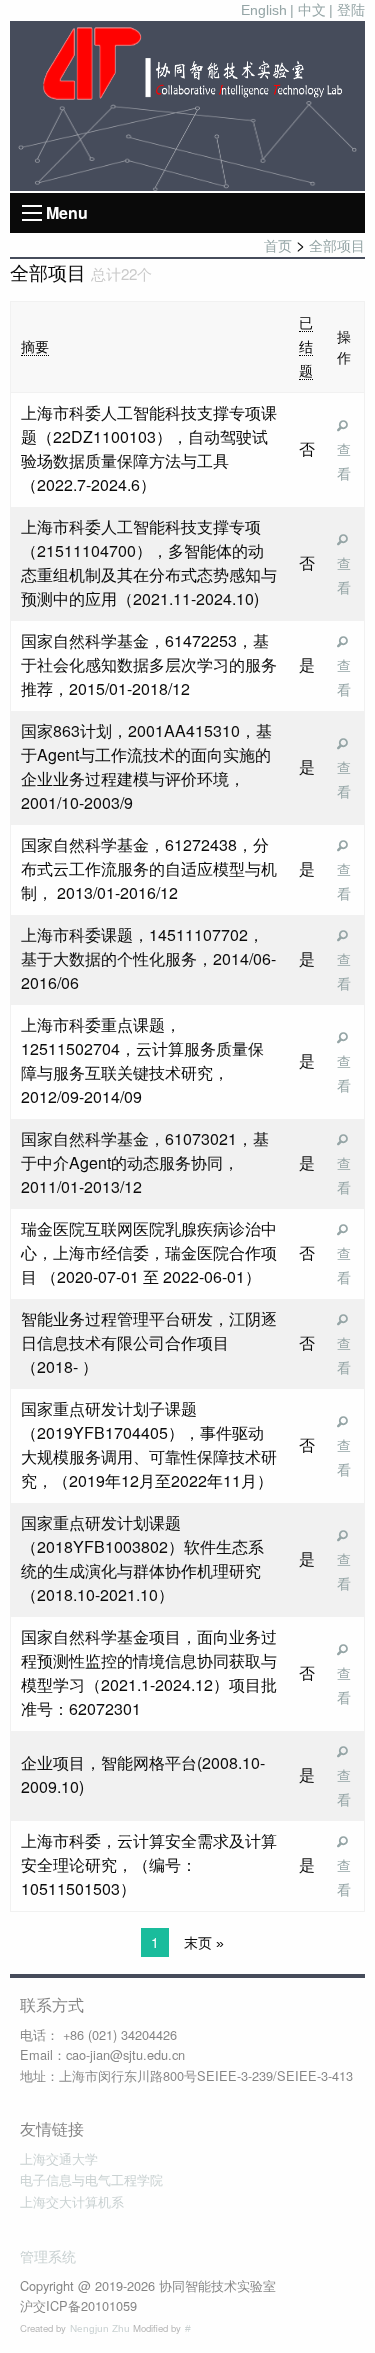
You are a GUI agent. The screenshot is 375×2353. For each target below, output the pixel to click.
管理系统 (48, 2257)
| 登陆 (347, 10)
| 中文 (308, 10)
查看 (344, 462)
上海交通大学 (59, 2159)
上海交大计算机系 (72, 2202)
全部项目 (337, 246)
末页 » (204, 1943)
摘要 (35, 347)
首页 (278, 246)
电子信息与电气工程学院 (91, 2180)
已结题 (306, 347)
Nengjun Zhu (101, 2328)
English (264, 10)
